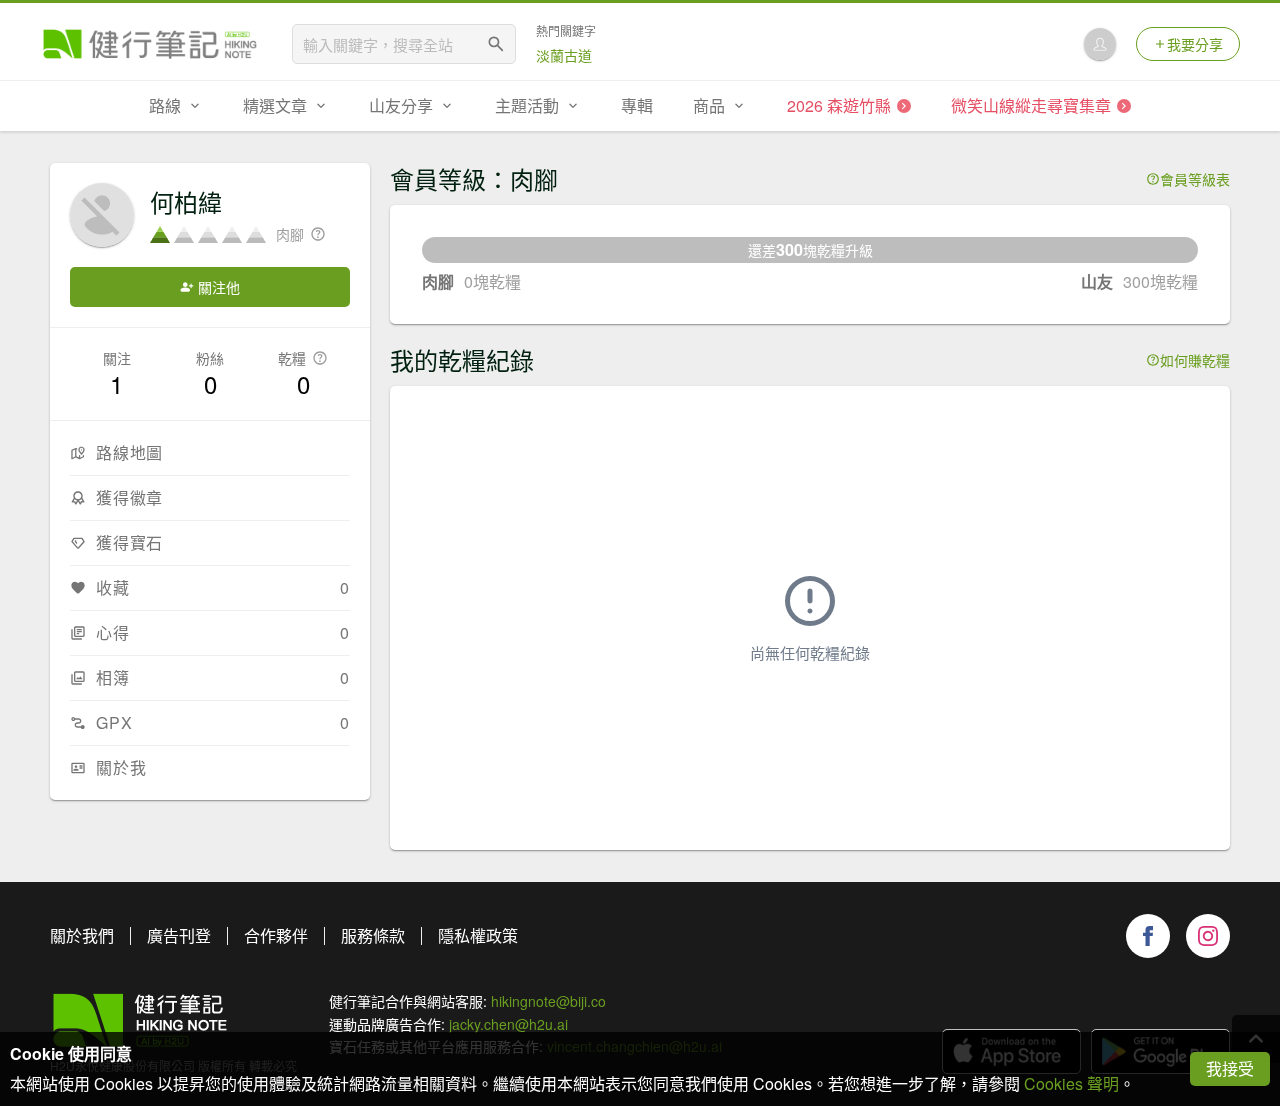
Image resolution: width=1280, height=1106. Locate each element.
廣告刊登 (179, 935)
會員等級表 (1195, 179)
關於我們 (82, 935)
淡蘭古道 (564, 55)
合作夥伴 (276, 935)
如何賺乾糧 (1195, 360)
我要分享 (1195, 44)
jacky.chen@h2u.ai (508, 1024)
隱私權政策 (478, 935)
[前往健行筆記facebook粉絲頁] (1148, 936)
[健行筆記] (150, 44)
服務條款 (373, 935)
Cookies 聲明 (1071, 1083)
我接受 (1230, 1068)
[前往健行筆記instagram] (1208, 936)
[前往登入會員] (1100, 44)
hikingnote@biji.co (548, 1001)
